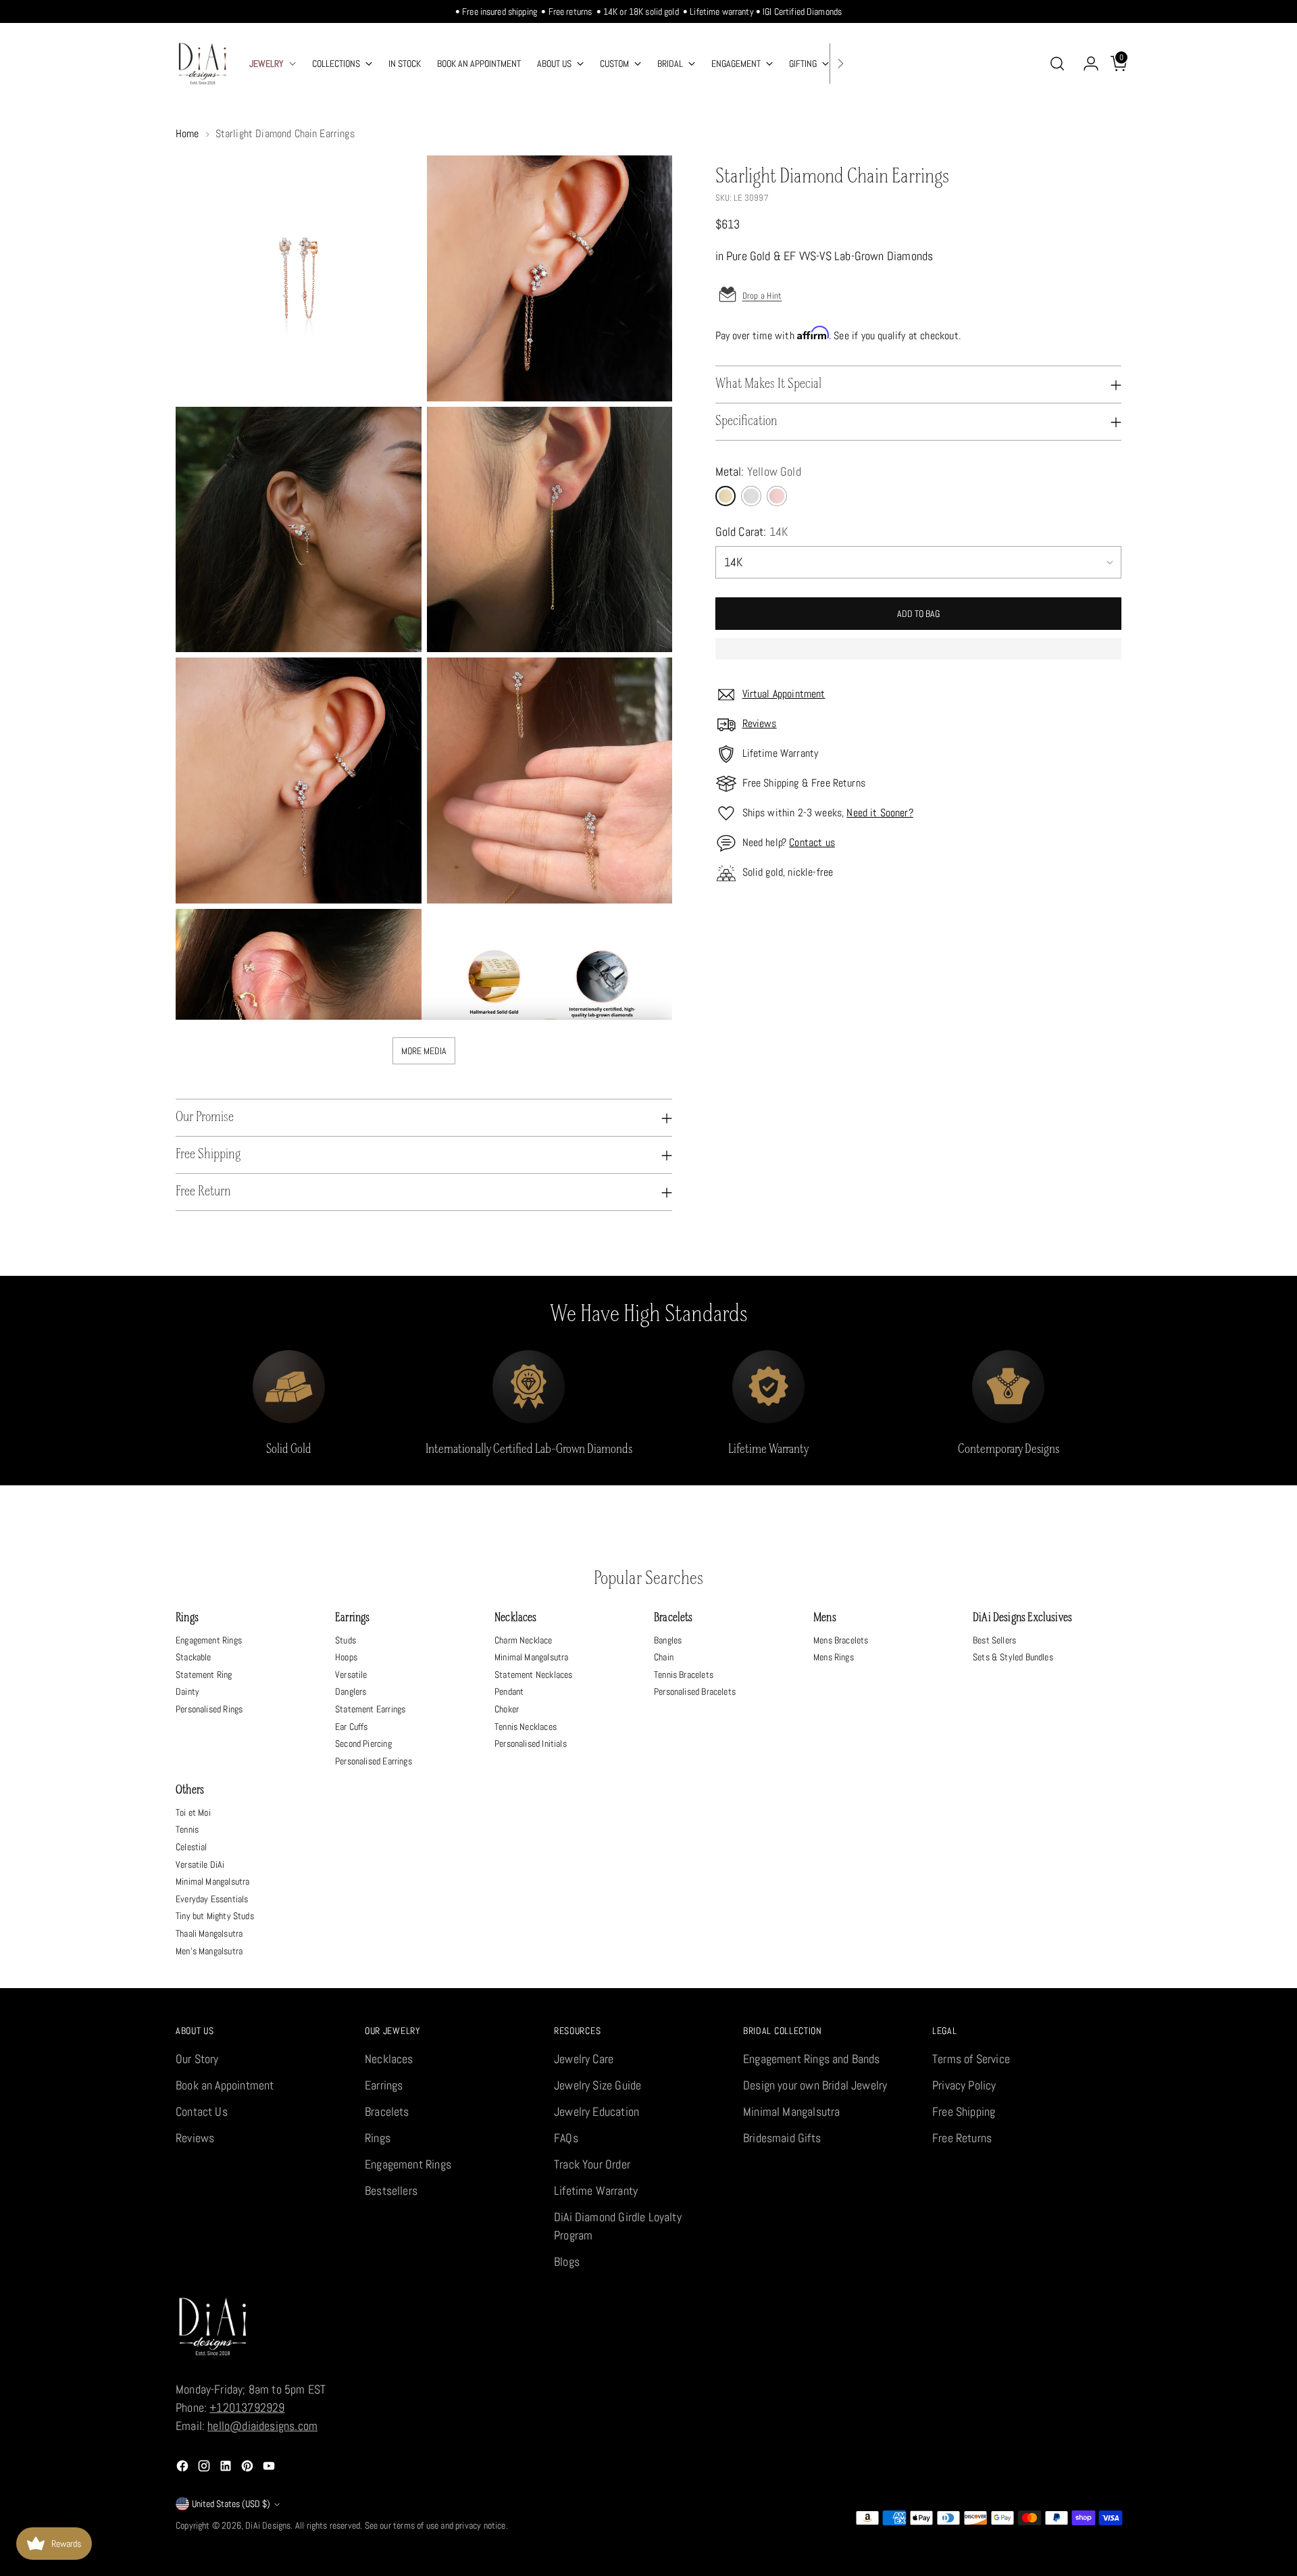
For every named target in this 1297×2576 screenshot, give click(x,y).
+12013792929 (247, 2407)
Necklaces (516, 1618)
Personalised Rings (209, 1709)
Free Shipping (964, 2111)
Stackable (194, 1657)
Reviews (760, 723)
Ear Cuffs (352, 1727)
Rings (187, 1618)
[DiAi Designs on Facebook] (184, 2468)
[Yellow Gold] (726, 496)
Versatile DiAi (200, 1864)
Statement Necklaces (533, 1675)
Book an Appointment (225, 2085)
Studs (346, 1640)
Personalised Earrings (374, 1761)
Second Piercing (363, 1743)
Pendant (509, 1691)
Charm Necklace (524, 1640)
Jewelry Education (596, 2111)
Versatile (351, 1675)
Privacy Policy (964, 2085)
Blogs (567, 2261)
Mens (825, 1618)
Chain (664, 1657)
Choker (507, 1709)
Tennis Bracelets (684, 1675)
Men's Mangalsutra (209, 1951)
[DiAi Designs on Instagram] (205, 2468)
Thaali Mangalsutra (209, 1933)
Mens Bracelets (841, 1640)
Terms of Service (971, 2059)
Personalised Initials (531, 1743)
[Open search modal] (1057, 64)
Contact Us (202, 2111)
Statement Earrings (370, 1709)
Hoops (346, 1657)
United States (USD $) (231, 2504)
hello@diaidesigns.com (262, 2426)
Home (187, 133)
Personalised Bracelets (695, 1691)
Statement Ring (204, 1675)
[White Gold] (751, 496)
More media (424, 1051)
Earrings (352, 1618)
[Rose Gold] (777, 496)
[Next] (840, 64)
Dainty (187, 1691)
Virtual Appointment (784, 694)
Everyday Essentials (212, 1899)
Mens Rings (834, 1657)
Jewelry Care (584, 2059)
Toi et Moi (193, 1812)
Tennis (187, 1829)
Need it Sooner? (880, 813)
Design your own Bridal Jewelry (815, 2085)
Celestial (192, 1847)
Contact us (812, 842)
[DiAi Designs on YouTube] (270, 2468)
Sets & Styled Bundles (1013, 1657)
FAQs (566, 2138)
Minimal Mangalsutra (531, 1657)
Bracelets (673, 1618)
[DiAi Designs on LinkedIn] (227, 2468)
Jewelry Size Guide (597, 2085)
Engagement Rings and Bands (812, 2059)
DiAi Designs (268, 2525)
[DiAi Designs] (203, 64)
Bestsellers (391, 2190)
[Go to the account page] (1086, 64)
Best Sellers (994, 1640)
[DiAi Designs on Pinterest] (249, 2468)
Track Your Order (592, 2164)
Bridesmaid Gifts (782, 2138)
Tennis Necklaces (526, 1727)
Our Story (197, 2059)
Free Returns (962, 2138)
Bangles (668, 1640)
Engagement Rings (209, 1640)
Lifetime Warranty (596, 2190)
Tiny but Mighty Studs (215, 1916)
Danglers (351, 1691)
